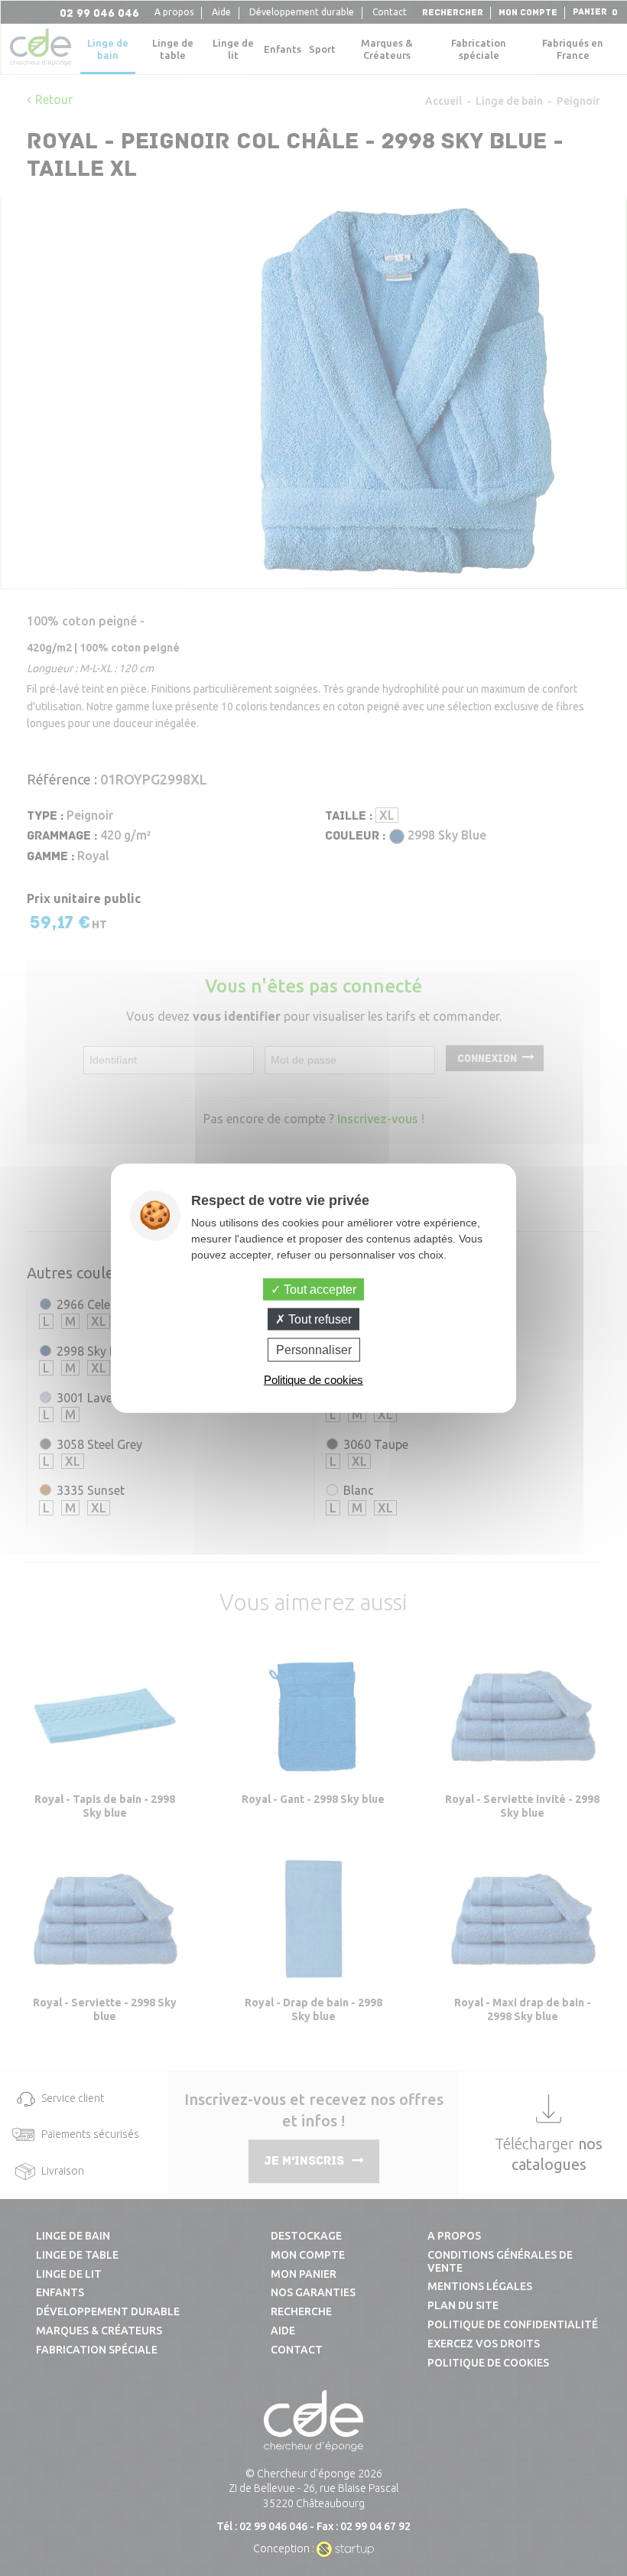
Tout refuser (318, 1319)
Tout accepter (318, 1289)
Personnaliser (314, 1350)
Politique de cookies (313, 1380)
